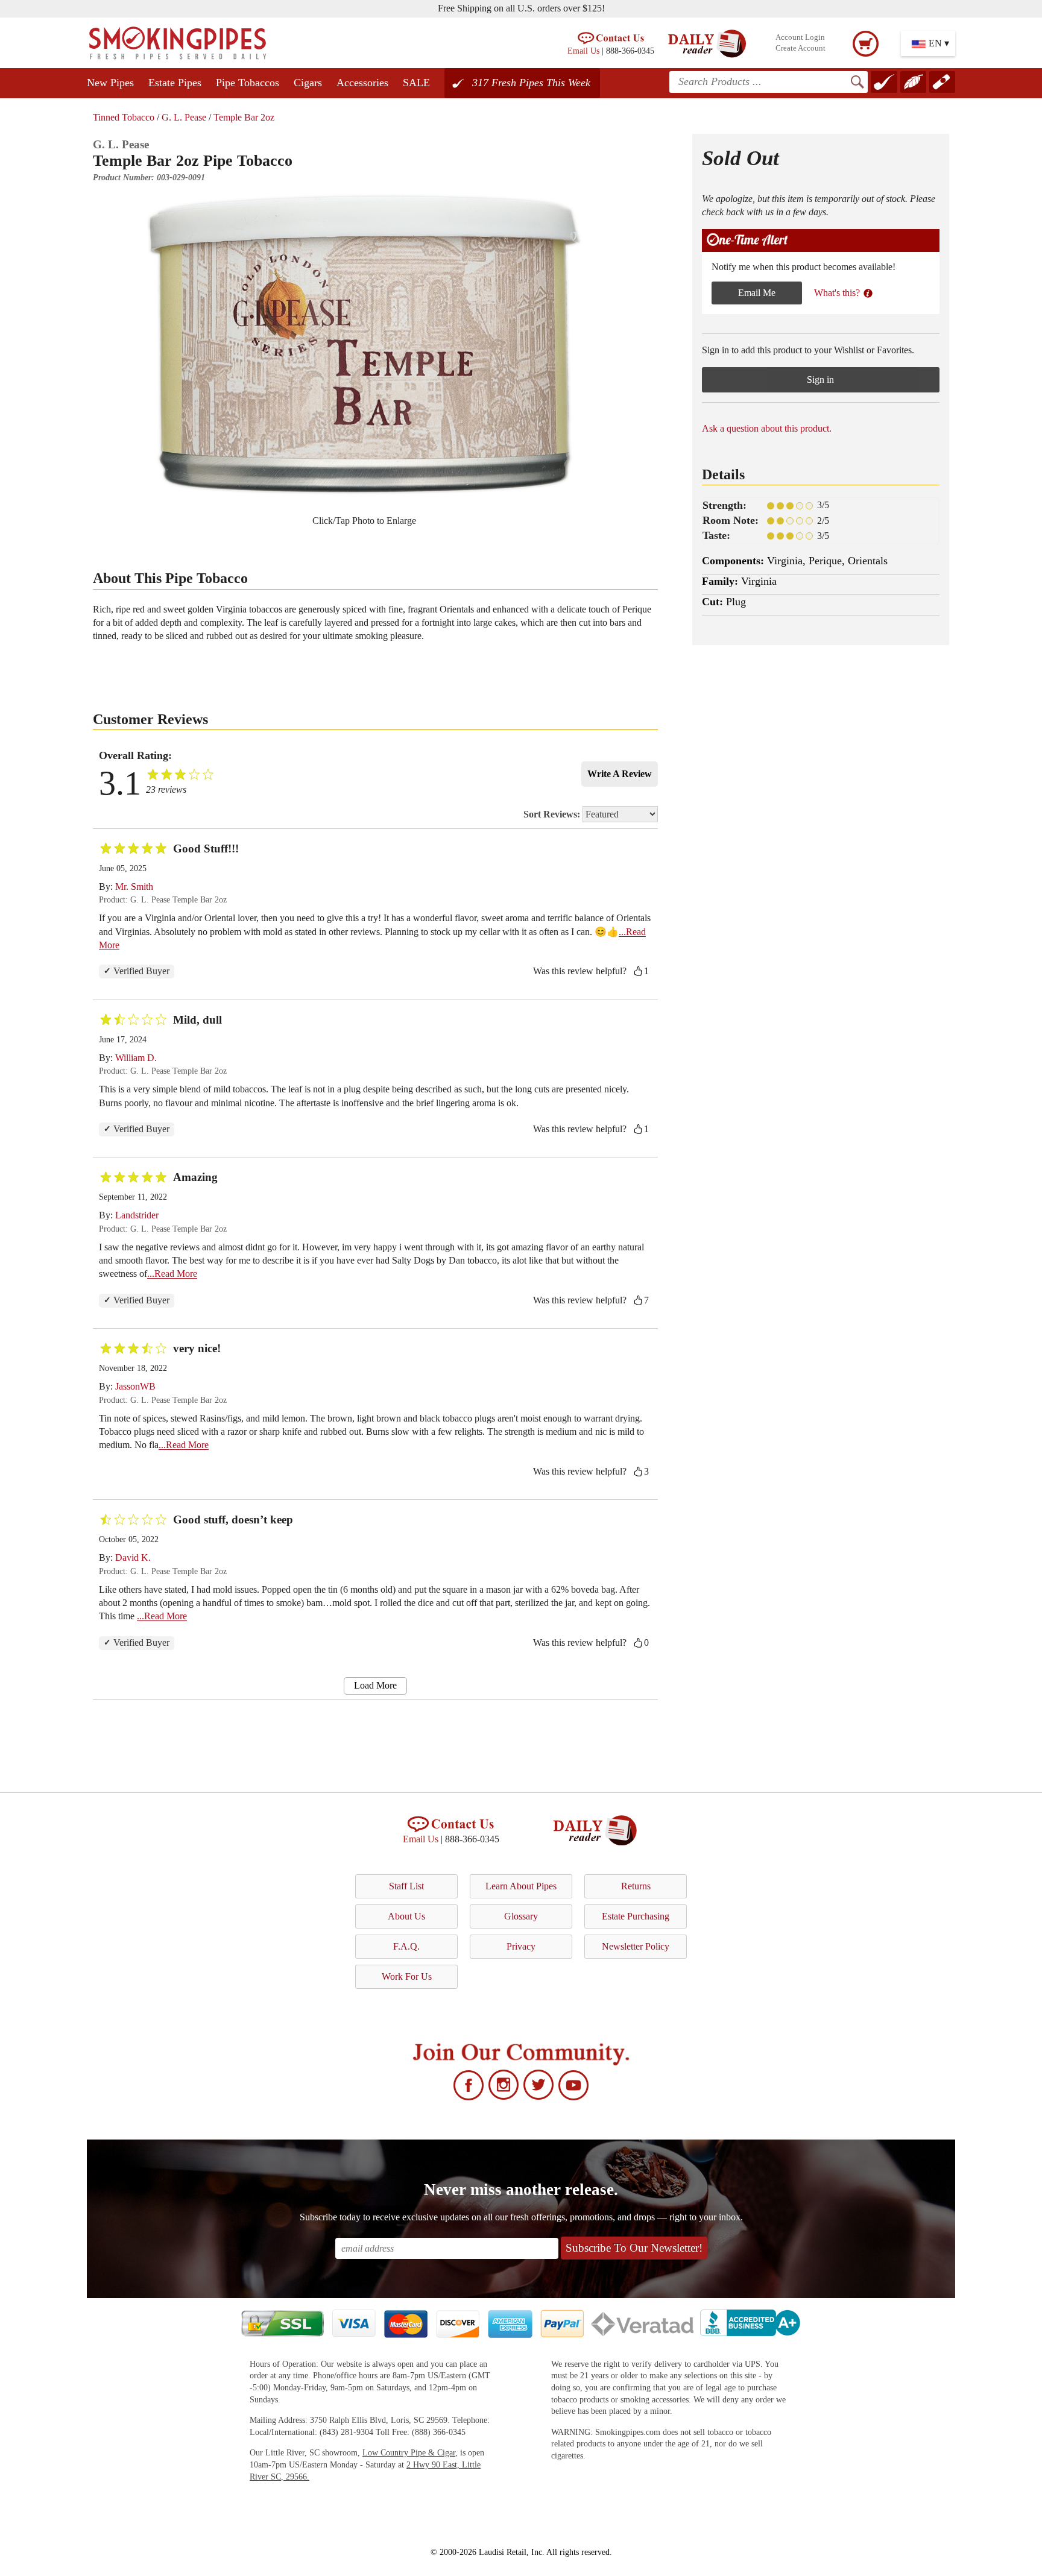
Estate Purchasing (636, 1916)
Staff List (406, 1886)
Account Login (800, 37)
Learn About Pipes (521, 1886)
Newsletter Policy (636, 1946)
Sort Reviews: (553, 814)
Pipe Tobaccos (248, 83)
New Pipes (110, 83)
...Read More (172, 1274)
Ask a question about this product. (767, 428)
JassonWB (135, 1386)
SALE (416, 83)
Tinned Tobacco (124, 117)
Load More (375, 1685)
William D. (136, 1058)
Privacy (521, 1946)
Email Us (583, 51)
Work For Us (407, 1976)
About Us (406, 1916)
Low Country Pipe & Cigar (409, 2453)
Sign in (820, 379)
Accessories (362, 83)
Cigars (308, 83)
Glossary (521, 1916)
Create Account (800, 48)
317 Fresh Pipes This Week (531, 83)
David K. (133, 1557)
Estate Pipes (175, 83)
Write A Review (620, 774)
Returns (636, 1886)
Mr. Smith (134, 886)
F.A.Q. (406, 1946)
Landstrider (137, 1215)
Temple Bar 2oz (244, 117)
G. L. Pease (184, 117)
